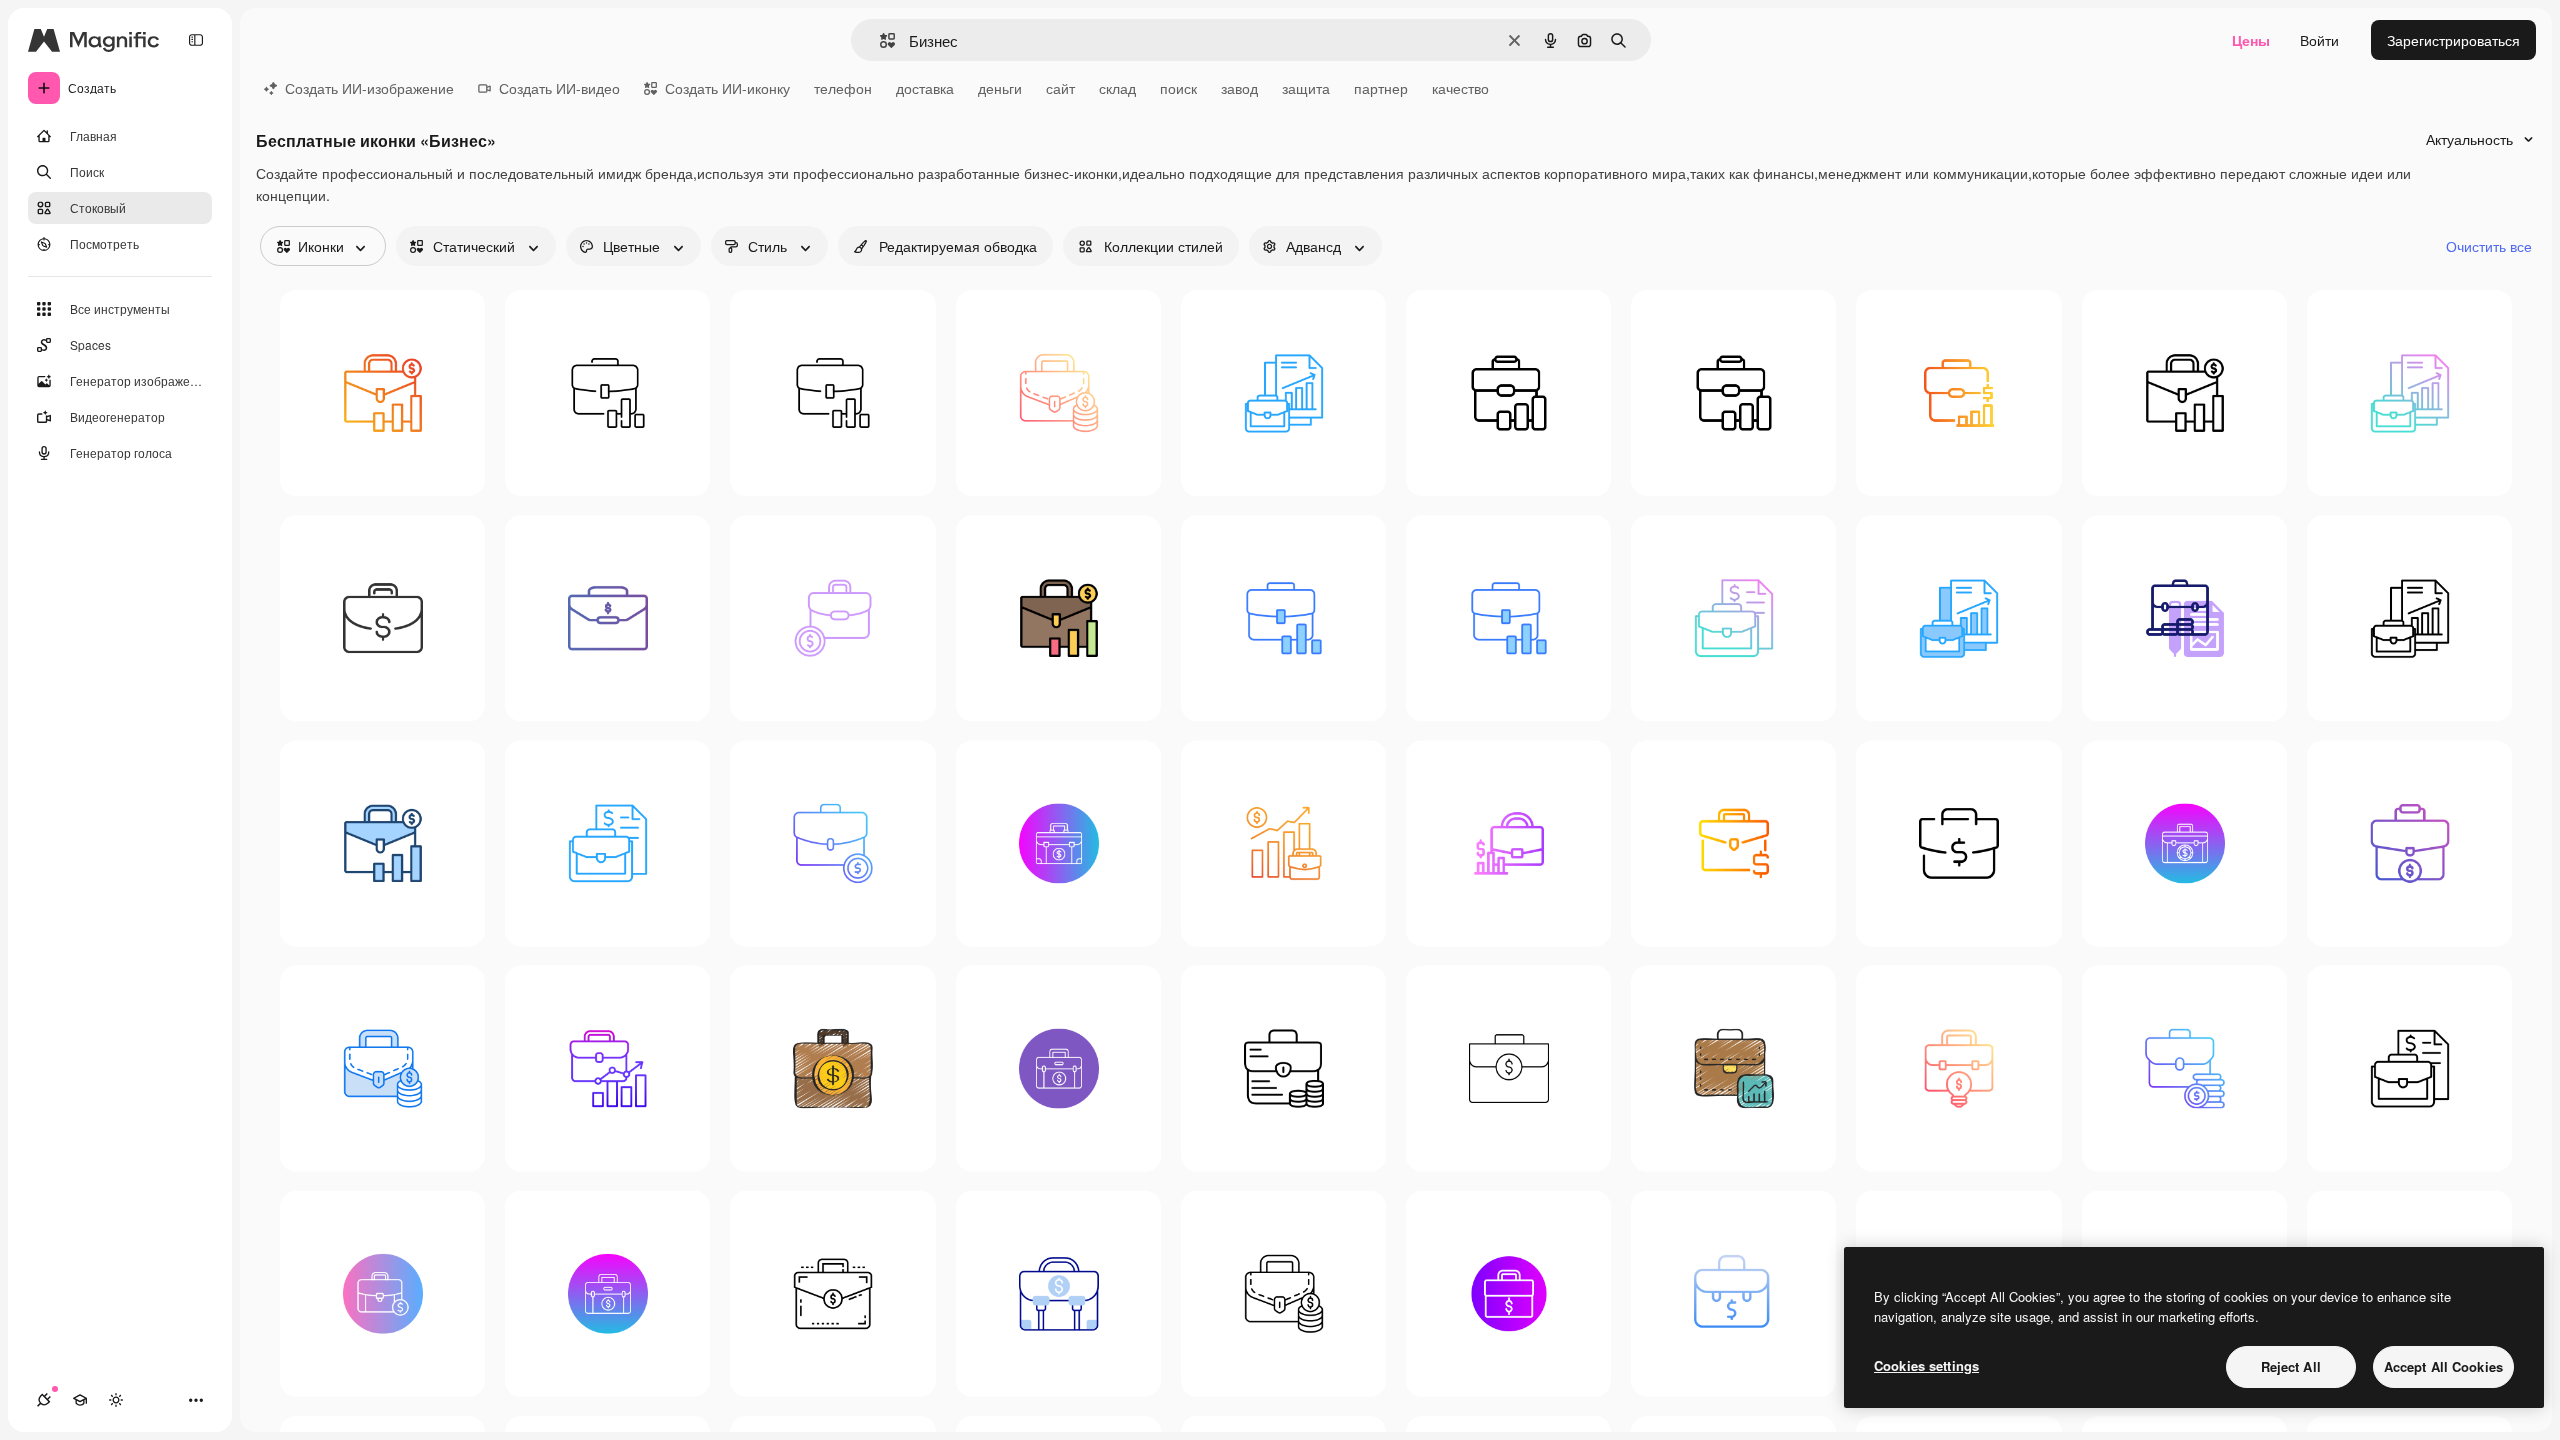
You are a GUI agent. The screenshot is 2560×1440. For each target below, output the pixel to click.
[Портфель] (1058, 392)
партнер (1381, 88)
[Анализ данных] (1958, 392)
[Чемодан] (1733, 392)
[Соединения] (44, 1400)
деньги (1000, 88)
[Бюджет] (1733, 618)
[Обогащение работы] (382, 392)
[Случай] (1958, 843)
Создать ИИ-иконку (727, 88)
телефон (843, 88)
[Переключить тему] (116, 1400)
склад (1117, 88)
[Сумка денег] (1058, 1293)
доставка (925, 88)
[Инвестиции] (1283, 843)
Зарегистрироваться (2453, 40)
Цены (2251, 40)
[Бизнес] (832, 392)
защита (1306, 88)
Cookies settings (1926, 1365)
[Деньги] (382, 618)
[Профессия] (2184, 618)
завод (1239, 88)
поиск (1178, 88)
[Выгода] (1733, 1068)
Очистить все (2489, 246)
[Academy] (80, 1400)
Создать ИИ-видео (559, 88)
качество (1460, 88)
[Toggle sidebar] (196, 40)
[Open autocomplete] (879, 40)
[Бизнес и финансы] (1508, 843)
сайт (1060, 88)
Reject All (2291, 1366)
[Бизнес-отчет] (1283, 392)
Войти (2319, 40)
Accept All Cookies (2443, 1366)
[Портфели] (1508, 392)
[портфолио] (607, 392)
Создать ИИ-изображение (369, 88)
